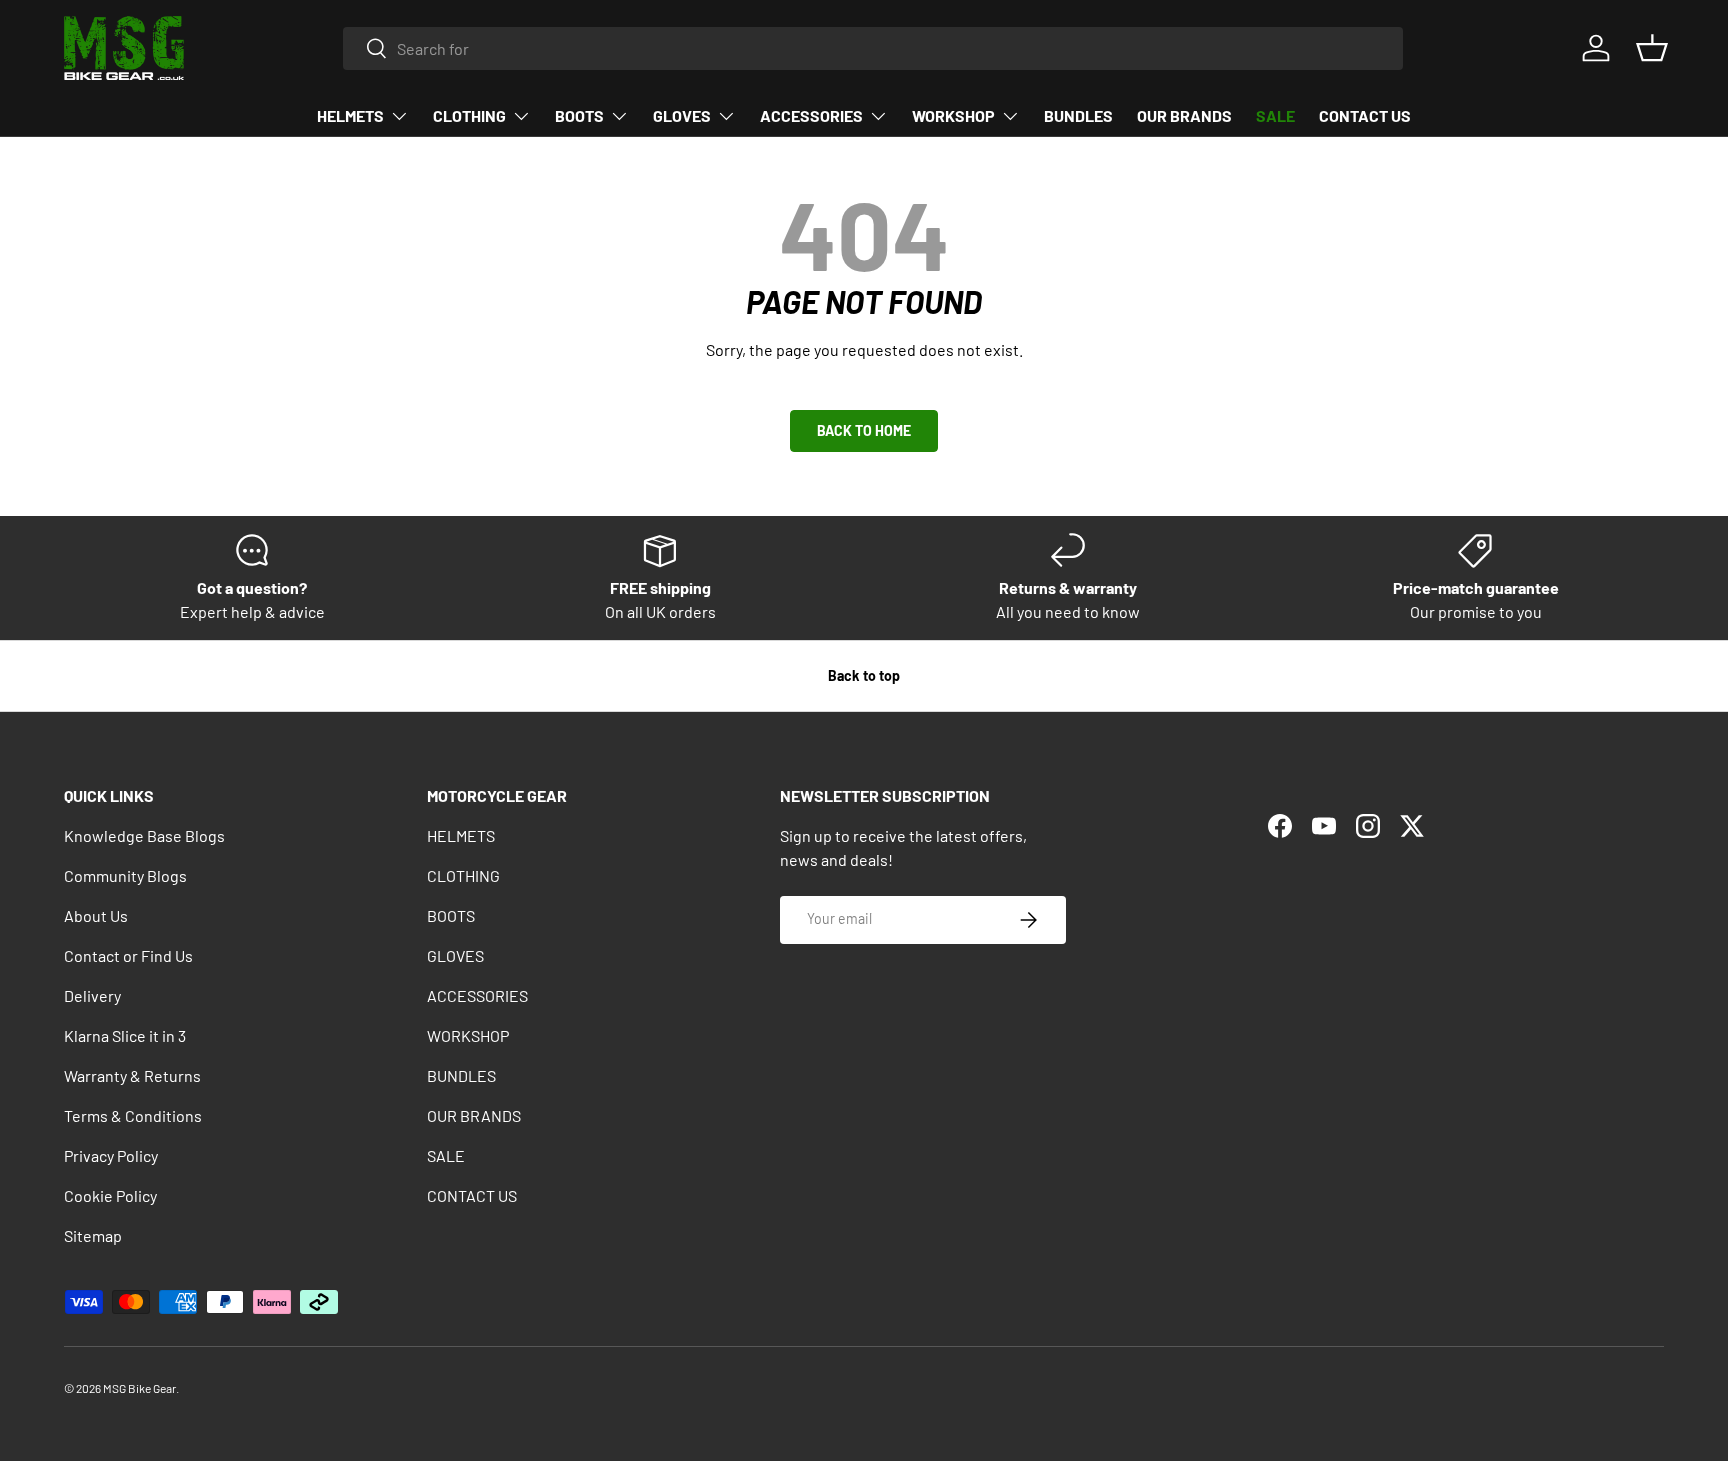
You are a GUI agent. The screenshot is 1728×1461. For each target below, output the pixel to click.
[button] (1652, 48)
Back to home (864, 430)
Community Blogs (125, 875)
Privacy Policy (111, 1155)
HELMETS (350, 115)
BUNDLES (1078, 115)
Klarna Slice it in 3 (125, 1035)
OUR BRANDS (1184, 115)
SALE (1275, 115)
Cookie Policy (110, 1195)
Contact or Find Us (128, 955)
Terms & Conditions (133, 1115)
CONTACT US (1365, 115)
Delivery (92, 995)
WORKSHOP (953, 115)
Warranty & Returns (132, 1075)
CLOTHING (469, 115)
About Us (96, 915)
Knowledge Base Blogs (144, 835)
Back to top (864, 675)
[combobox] (873, 48)
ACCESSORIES (811, 115)
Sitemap (93, 1235)
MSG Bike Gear (139, 1388)
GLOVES (682, 115)
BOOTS (579, 115)
